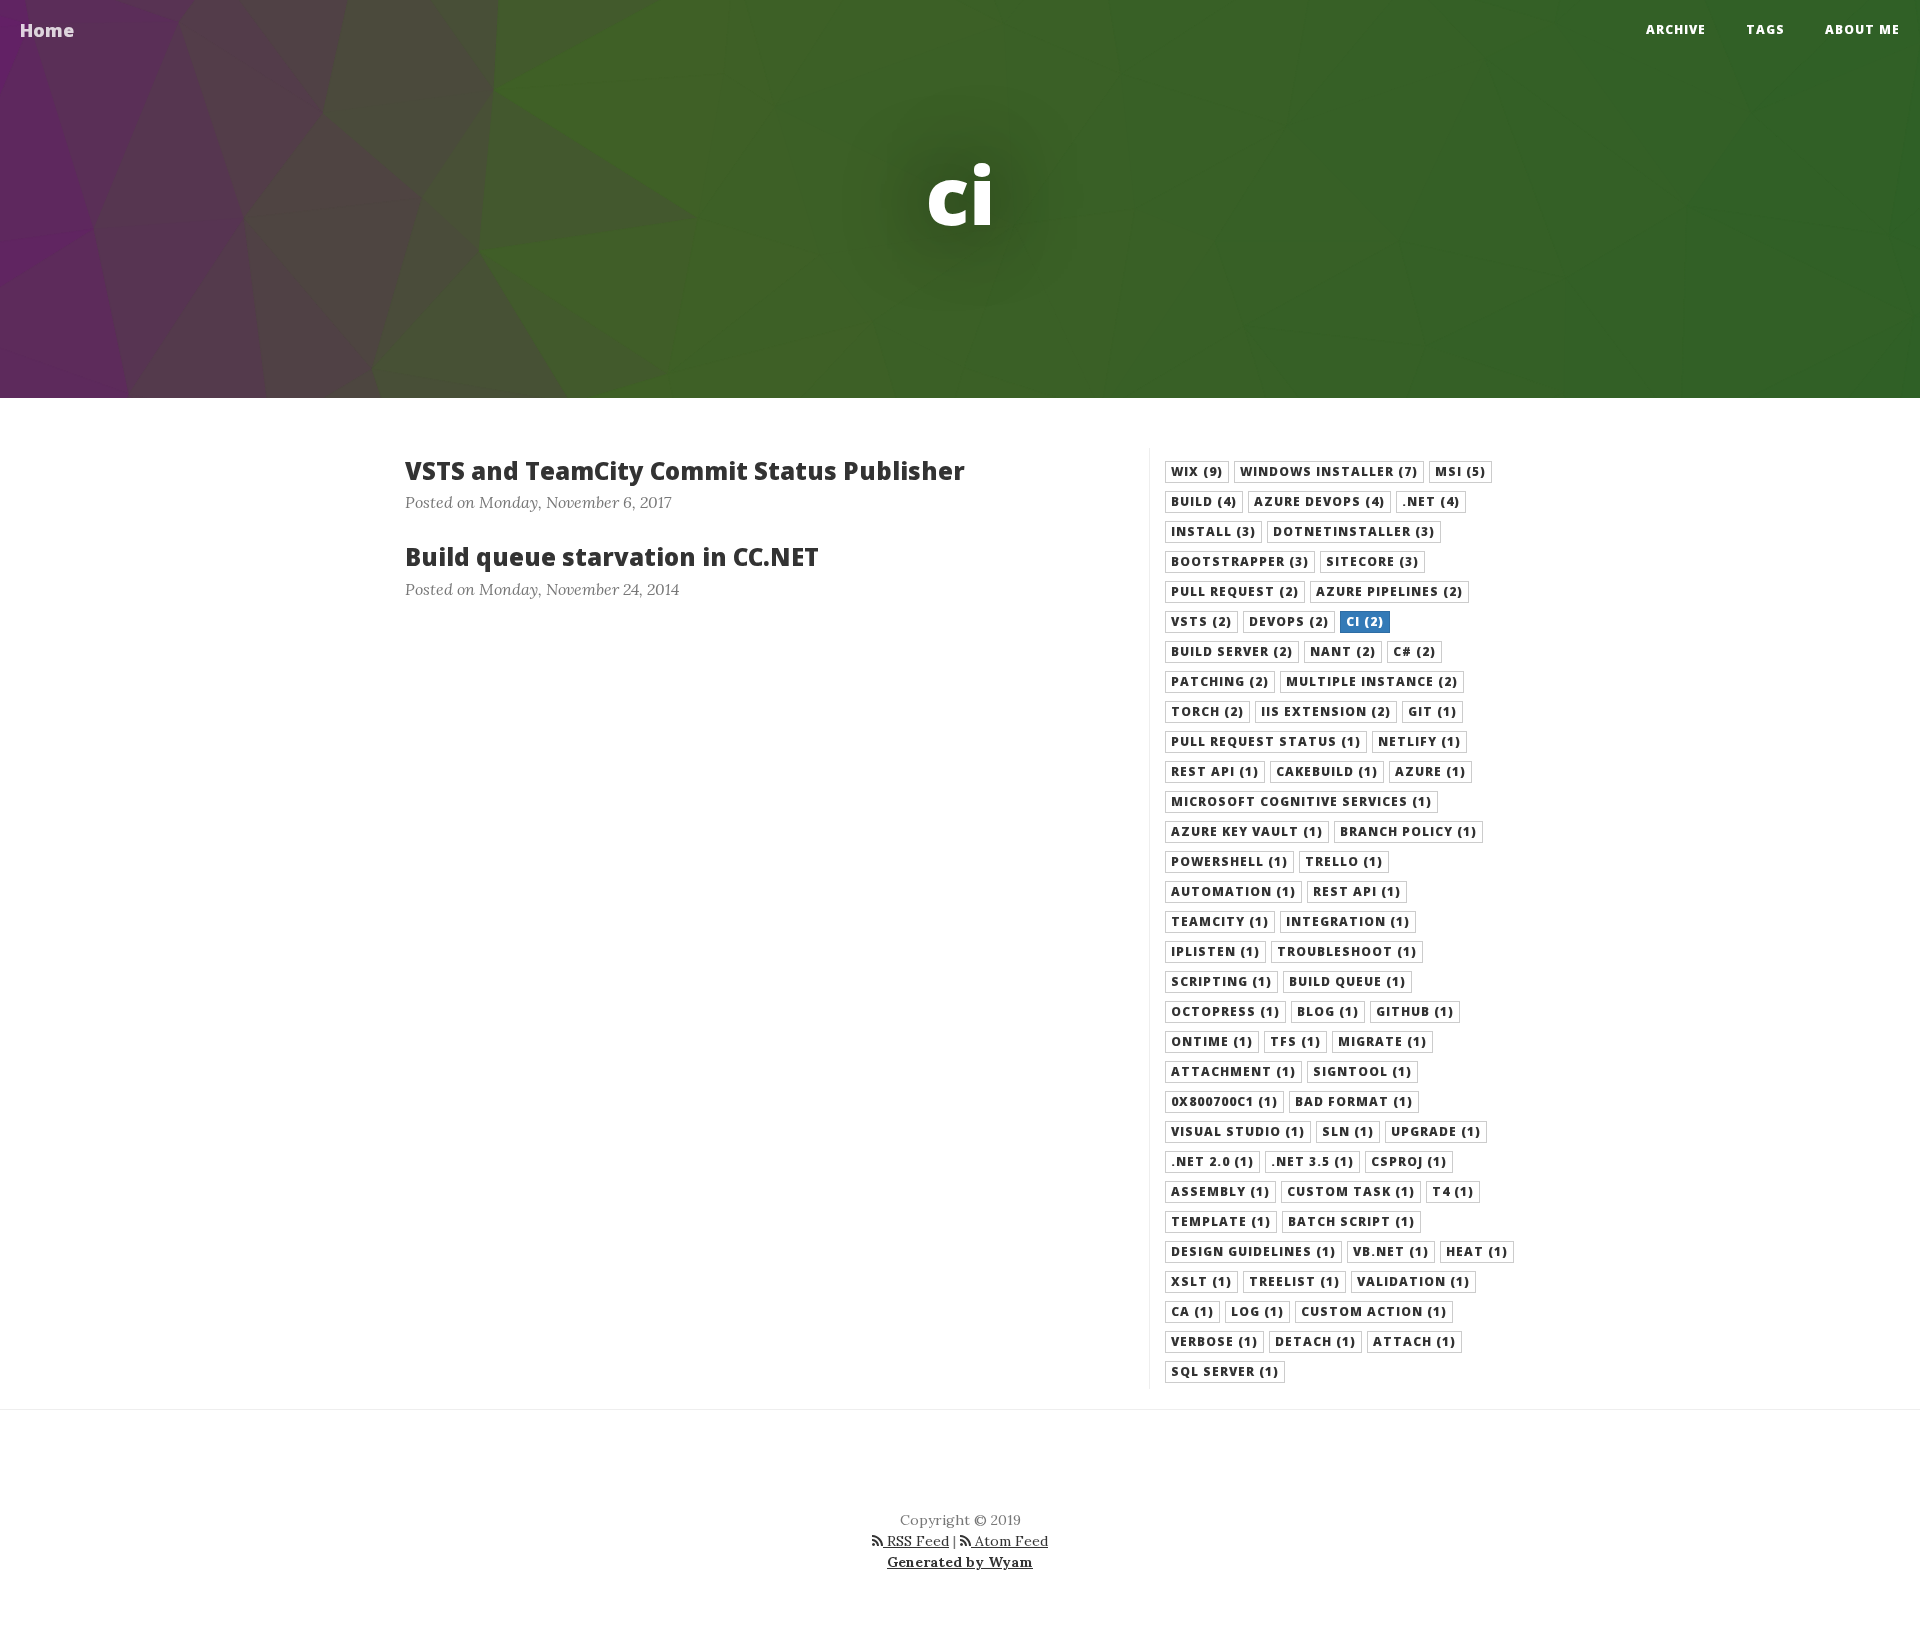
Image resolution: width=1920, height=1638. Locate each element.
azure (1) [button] (1430, 771)
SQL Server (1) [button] (1225, 1371)
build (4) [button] (1204, 501)
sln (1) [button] (1348, 1131)
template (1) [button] (1221, 1221)
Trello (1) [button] (1344, 861)
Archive (1676, 29)
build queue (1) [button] (1347, 981)
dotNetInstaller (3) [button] (1354, 531)
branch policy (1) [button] (1408, 831)
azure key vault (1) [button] (1247, 831)
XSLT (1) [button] (1201, 1281)
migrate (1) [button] (1382, 1041)
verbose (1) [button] (1214, 1341)
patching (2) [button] (1220, 681)
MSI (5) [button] (1460, 471)
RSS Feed (916, 1541)
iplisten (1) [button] (1215, 951)
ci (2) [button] (1365, 621)
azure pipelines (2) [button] (1389, 591)
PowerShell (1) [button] (1229, 861)
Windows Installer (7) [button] (1329, 471)
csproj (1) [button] (1409, 1161)
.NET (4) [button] (1431, 501)
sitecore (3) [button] (1372, 561)
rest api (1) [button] (1215, 771)
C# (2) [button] (1414, 651)
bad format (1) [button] (1354, 1101)
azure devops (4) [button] (1319, 501)
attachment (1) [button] (1233, 1071)
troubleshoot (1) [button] (1347, 951)
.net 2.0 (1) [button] (1212, 1161)
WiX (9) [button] (1197, 471)
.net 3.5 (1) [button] (1312, 1161)
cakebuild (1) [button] (1327, 771)
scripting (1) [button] (1221, 981)
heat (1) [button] (1477, 1251)
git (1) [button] (1432, 711)
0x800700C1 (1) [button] (1224, 1101)
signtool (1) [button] (1362, 1071)
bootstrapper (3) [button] (1240, 561)
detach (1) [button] (1315, 1341)
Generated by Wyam (960, 1562)
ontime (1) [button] (1212, 1041)
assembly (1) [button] (1220, 1191)
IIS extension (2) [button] (1326, 711)
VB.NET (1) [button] (1391, 1251)
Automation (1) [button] (1233, 891)
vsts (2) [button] (1201, 621)
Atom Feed (1009, 1541)
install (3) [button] (1213, 531)
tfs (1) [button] (1295, 1041)
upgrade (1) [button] (1436, 1131)
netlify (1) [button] (1419, 741)
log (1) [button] (1257, 1311)
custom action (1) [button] (1374, 1311)
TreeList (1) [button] (1294, 1281)
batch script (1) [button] (1351, 1221)
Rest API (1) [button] (1357, 891)
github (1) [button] (1415, 1011)
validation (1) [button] (1413, 1281)
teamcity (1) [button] (1220, 921)
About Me (1862, 29)
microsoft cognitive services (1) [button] (1301, 801)
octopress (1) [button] (1225, 1011)
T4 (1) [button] (1453, 1191)
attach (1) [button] (1414, 1341)
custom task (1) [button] (1351, 1191)
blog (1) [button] (1328, 1011)
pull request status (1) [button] (1266, 741)
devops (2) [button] (1289, 621)
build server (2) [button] (1232, 651)
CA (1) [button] (1192, 1311)
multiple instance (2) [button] (1372, 681)
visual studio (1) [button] (1238, 1131)
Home (47, 30)
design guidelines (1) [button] (1253, 1251)
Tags (1765, 29)
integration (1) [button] (1348, 921)
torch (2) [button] (1207, 711)
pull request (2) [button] (1235, 591)
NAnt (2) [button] (1343, 651)
